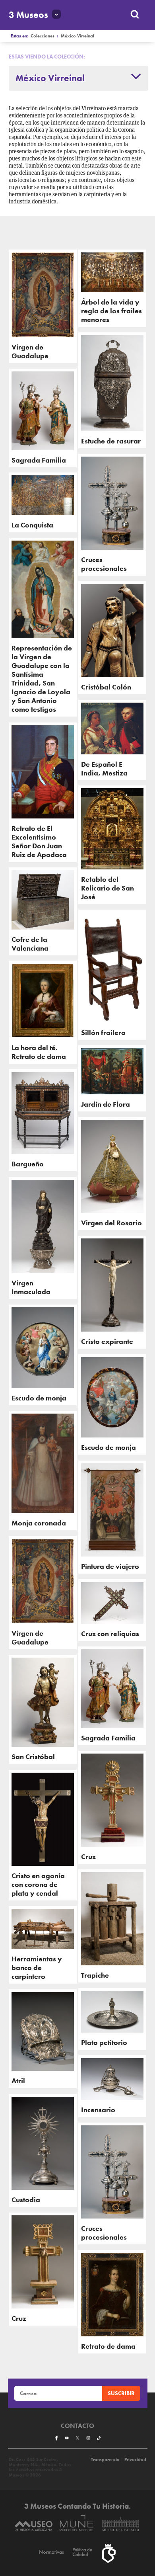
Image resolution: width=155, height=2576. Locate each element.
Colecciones (43, 36)
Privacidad (135, 2460)
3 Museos (28, 15)
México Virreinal (77, 36)
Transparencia (105, 2460)
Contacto (77, 2426)
